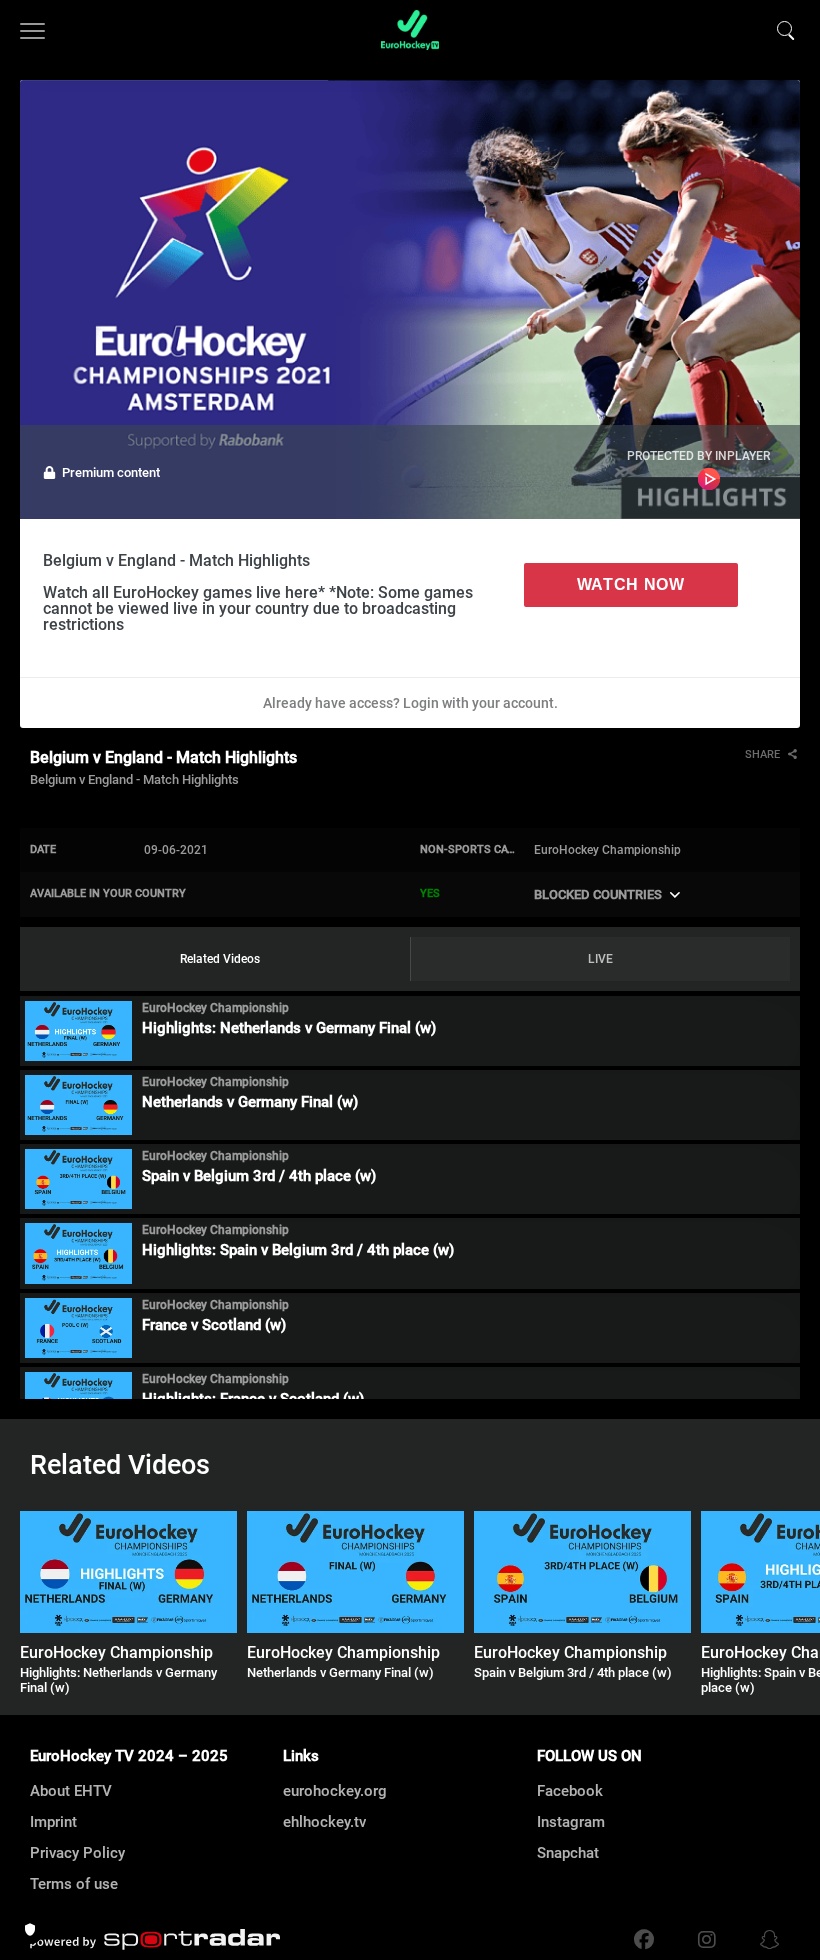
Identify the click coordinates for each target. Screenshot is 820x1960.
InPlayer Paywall (709, 479)
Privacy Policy (77, 1853)
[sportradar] (155, 1940)
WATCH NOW (631, 584)
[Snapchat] (765, 1940)
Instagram (571, 1822)
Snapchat (568, 1853)
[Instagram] (707, 1940)
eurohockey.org (335, 1791)
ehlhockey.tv (324, 1822)
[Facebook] (644, 1940)
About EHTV (71, 1791)
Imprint (53, 1822)
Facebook (570, 1791)
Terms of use (74, 1884)
